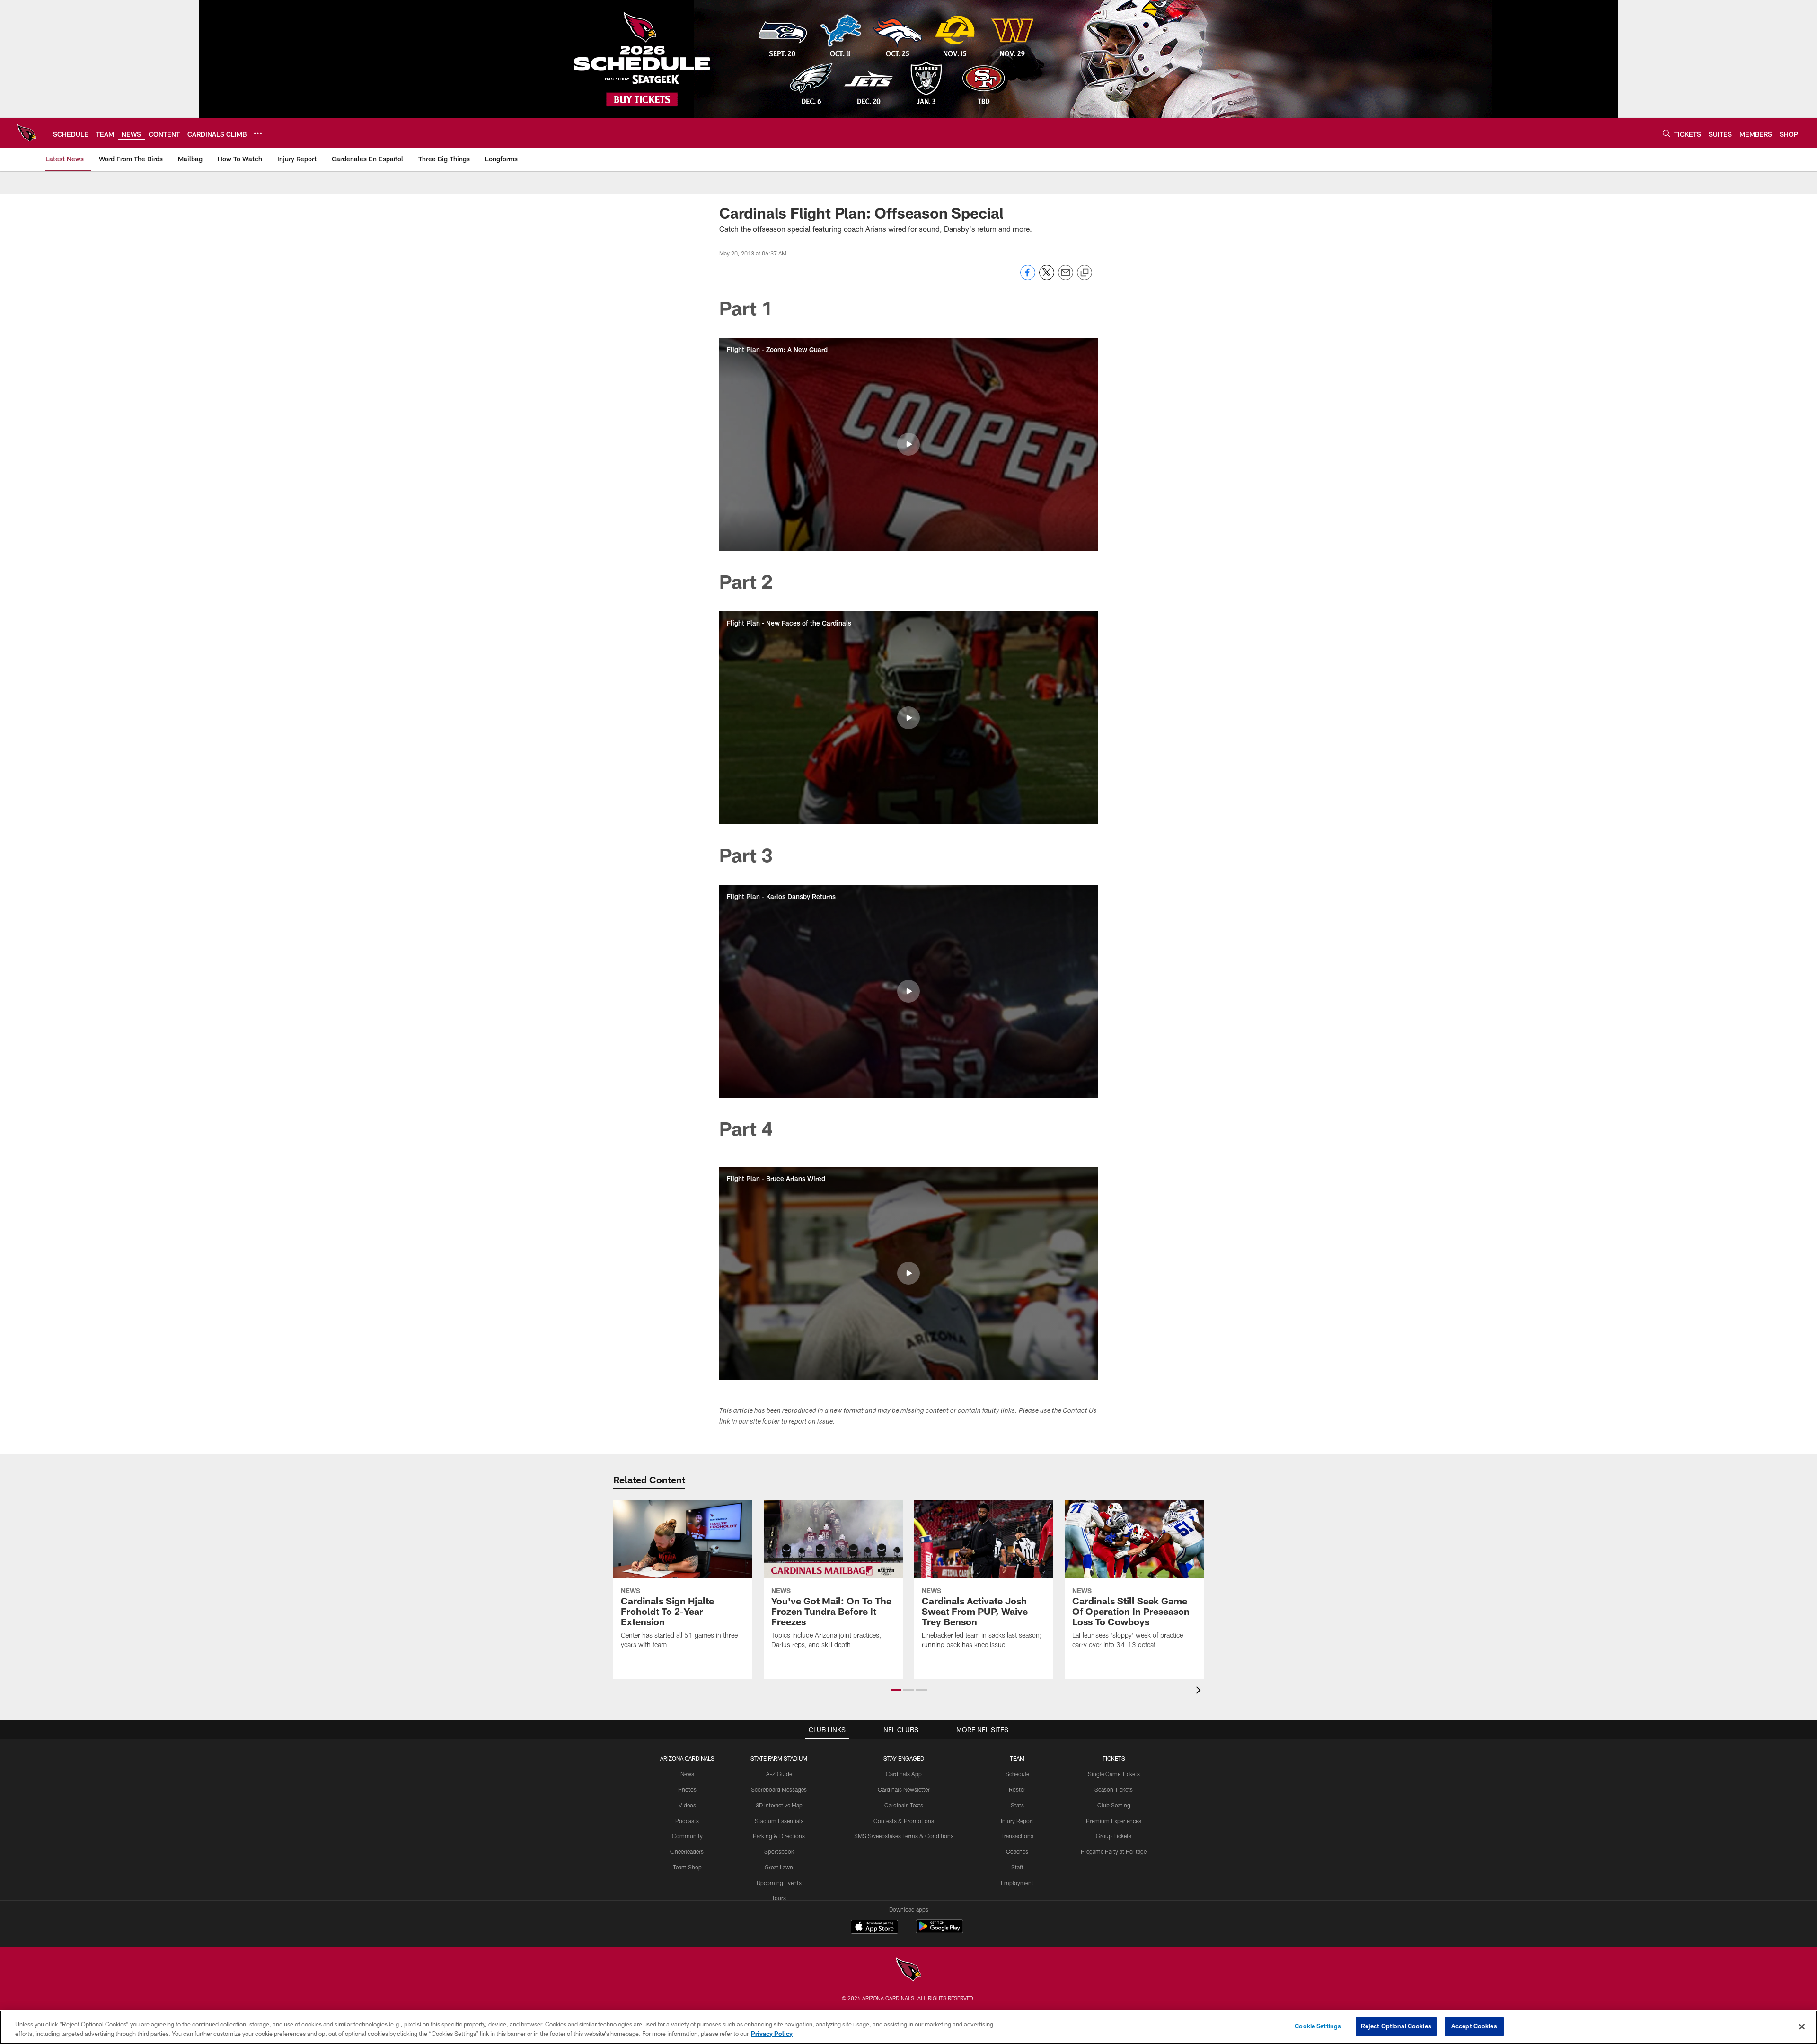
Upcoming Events (779, 1883)
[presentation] (1200, 1691)
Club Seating (1114, 1805)
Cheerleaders (687, 1851)
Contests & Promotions (904, 1821)
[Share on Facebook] (1028, 278)
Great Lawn (779, 1867)
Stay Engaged (904, 1758)
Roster (1017, 1789)
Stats (1017, 1805)
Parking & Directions (779, 1836)
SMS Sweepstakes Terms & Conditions (904, 1836)
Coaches (1017, 1851)
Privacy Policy (772, 2034)
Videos (687, 1805)
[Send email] (1066, 278)
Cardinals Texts (904, 1805)
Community (687, 1836)
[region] (908, 2027)
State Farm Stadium (779, 1758)
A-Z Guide (779, 1774)
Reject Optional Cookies (1396, 2026)
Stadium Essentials (779, 1821)
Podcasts (687, 1821)
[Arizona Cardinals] (908, 1970)
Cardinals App (904, 1774)
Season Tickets (1114, 1789)
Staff (1017, 1867)
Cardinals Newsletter (904, 1789)
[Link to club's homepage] (26, 133)
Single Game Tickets (1114, 1774)
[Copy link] (1085, 273)
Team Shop (687, 1867)
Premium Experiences (1114, 1821)
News (687, 1774)
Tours (779, 1898)
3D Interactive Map (779, 1805)
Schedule (1017, 1774)
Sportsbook (779, 1851)
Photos (687, 1789)
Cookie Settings (1318, 2026)
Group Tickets (1114, 1836)
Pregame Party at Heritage (1114, 1851)
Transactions (1017, 1836)
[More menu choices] (258, 133)
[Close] (1802, 2026)
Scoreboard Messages (779, 1789)
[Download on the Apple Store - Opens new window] (874, 1928)
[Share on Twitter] (1047, 278)
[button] (908, 444)
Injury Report (1017, 1821)
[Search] (1667, 133)
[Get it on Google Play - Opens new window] (939, 1931)
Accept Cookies (1474, 2026)
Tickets (1114, 1758)
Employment (1017, 1883)
